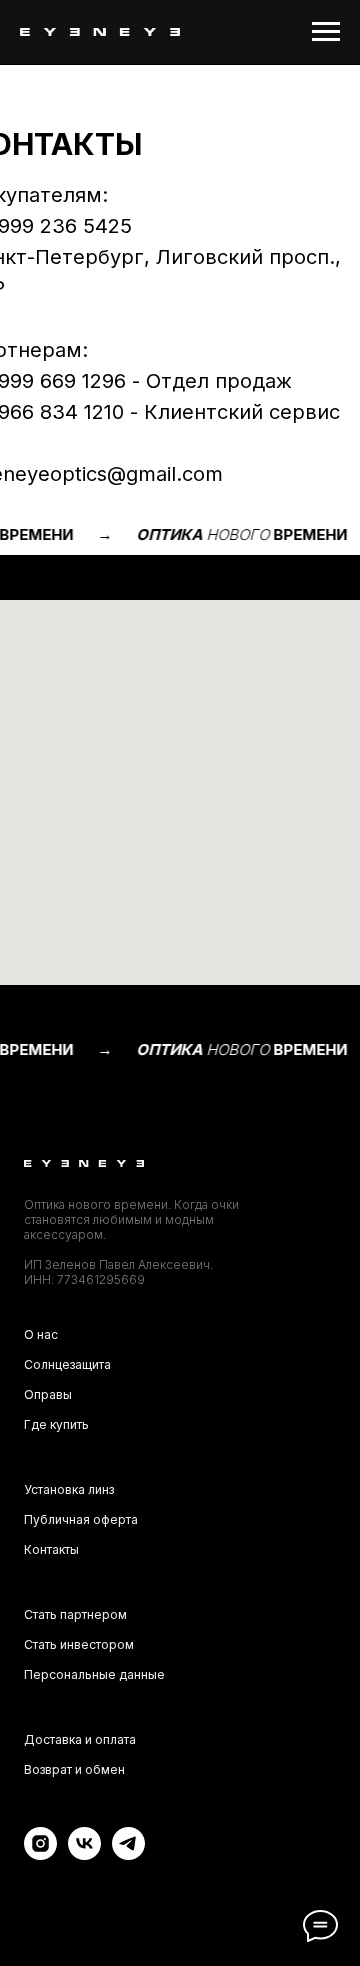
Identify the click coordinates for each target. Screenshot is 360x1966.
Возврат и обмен (74, 1769)
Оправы (48, 1394)
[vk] (84, 1854)
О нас (41, 1334)
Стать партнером (75, 1614)
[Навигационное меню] (326, 32)
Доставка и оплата (80, 1739)
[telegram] (128, 1854)
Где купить (56, 1424)
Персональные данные (94, 1674)
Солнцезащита (67, 1364)
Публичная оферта (81, 1519)
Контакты (51, 1549)
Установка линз (69, 1489)
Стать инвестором (79, 1644)
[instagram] (40, 1854)
